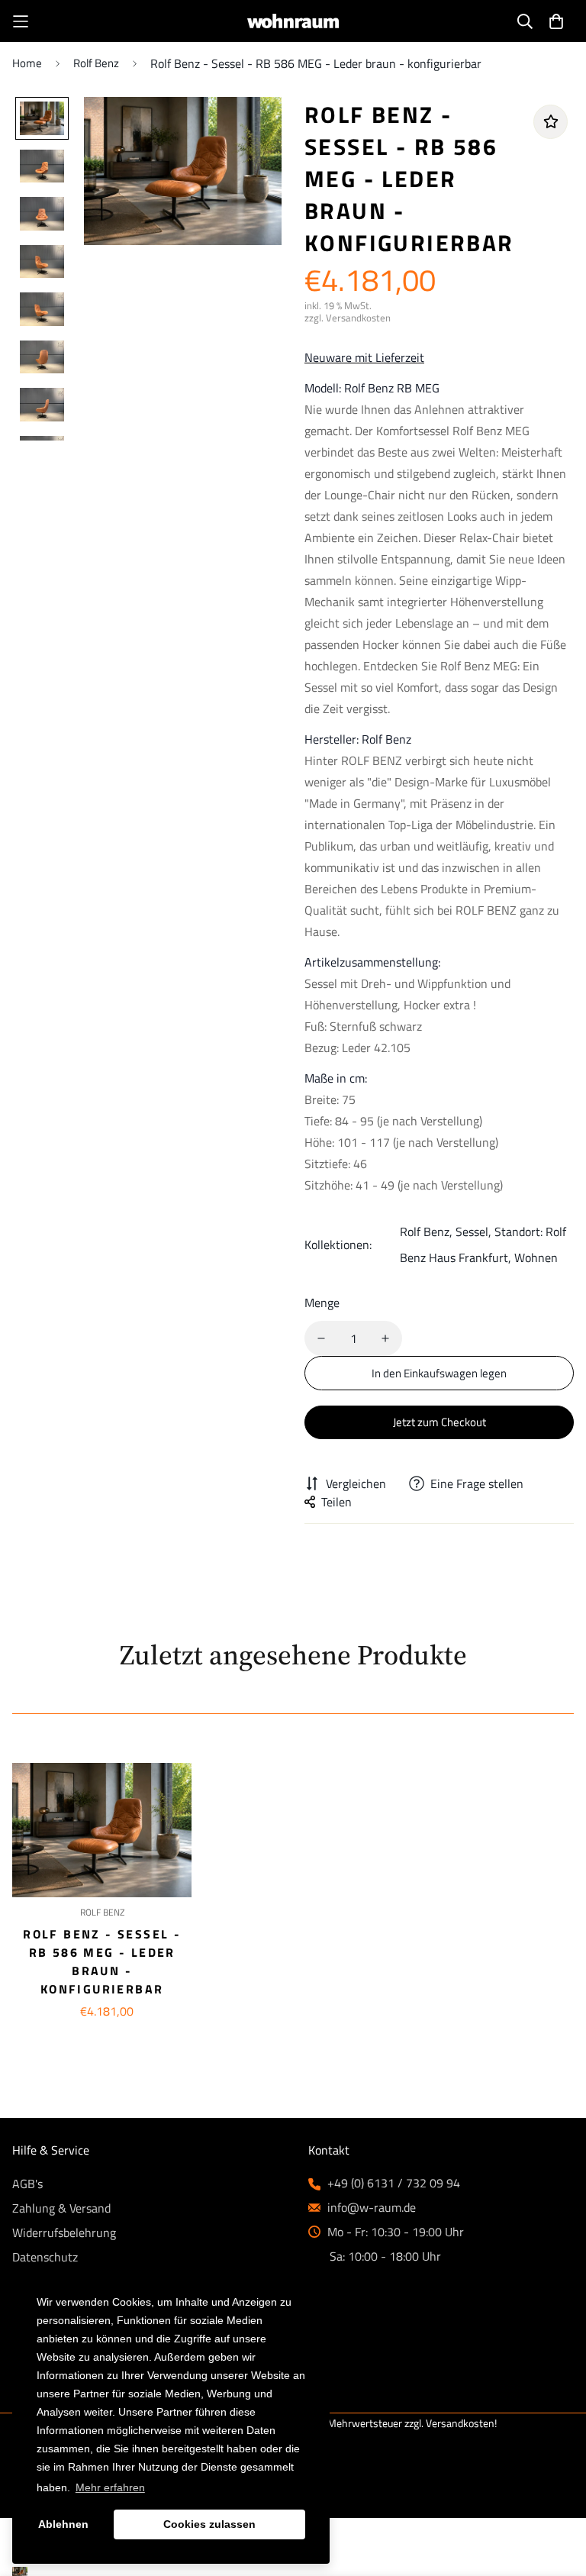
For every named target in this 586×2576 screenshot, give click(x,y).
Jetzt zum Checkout (439, 1422)
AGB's (27, 2184)
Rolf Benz (96, 63)
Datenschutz (45, 2257)
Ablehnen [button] (63, 2524)
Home (27, 63)
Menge (322, 1303)
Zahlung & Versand (61, 2208)
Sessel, (473, 1232)
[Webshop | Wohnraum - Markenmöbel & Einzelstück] (293, 21)
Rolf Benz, (426, 1232)
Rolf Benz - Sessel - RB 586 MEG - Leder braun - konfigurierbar (102, 1961)
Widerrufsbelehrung (64, 2232)
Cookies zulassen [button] (209, 2524)
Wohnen (536, 1257)
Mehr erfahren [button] (110, 2487)
